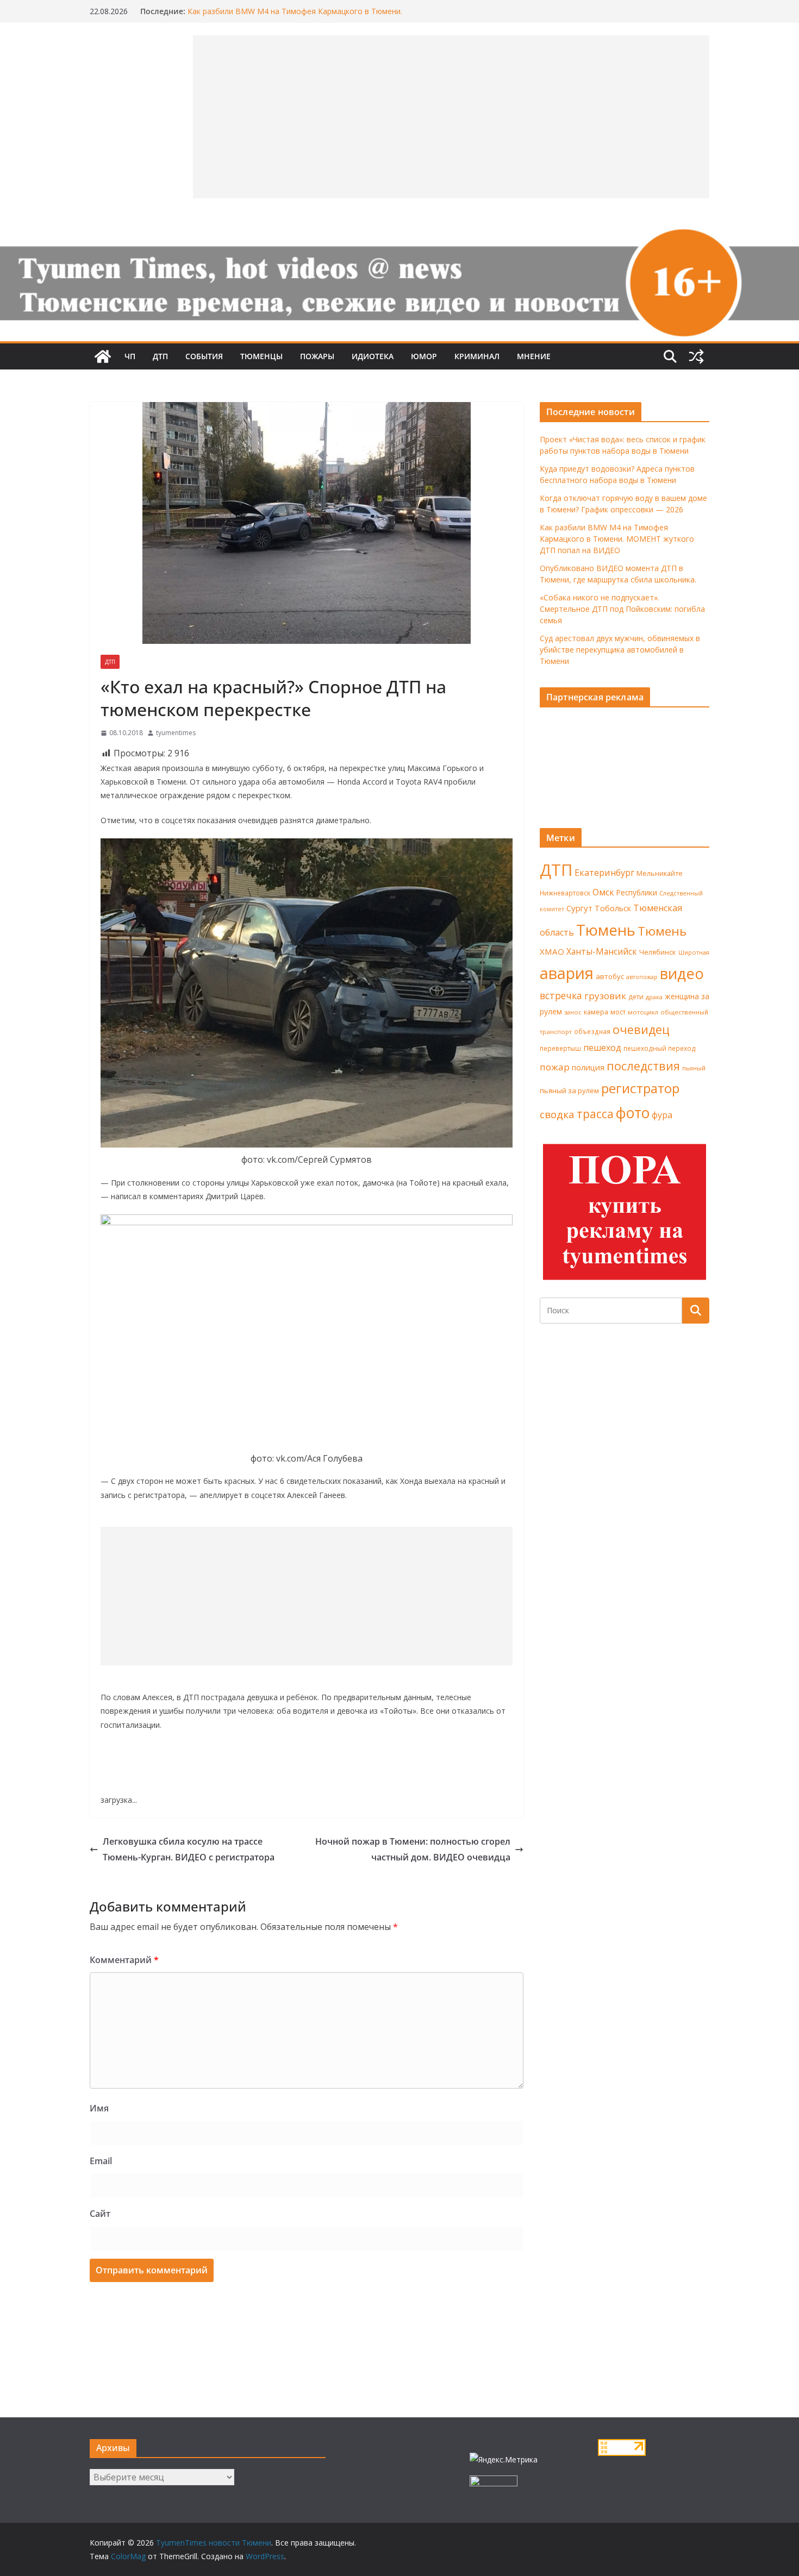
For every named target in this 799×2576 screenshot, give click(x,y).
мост (618, 1012)
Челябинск (658, 952)
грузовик (605, 996)
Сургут (579, 908)
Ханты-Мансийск (602, 951)
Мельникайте (660, 873)
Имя (99, 2108)
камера (596, 1012)
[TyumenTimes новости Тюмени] (103, 356)
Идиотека (373, 356)
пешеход (602, 1048)
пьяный (694, 1068)
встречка (561, 995)
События (204, 356)
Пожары (317, 356)
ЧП (130, 356)
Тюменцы (261, 356)
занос (573, 1012)
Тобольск (613, 908)
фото (633, 1113)
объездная (592, 1031)
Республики (637, 892)
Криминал (477, 356)
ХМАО (552, 951)
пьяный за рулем (569, 1090)
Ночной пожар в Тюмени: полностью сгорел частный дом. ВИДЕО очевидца (413, 1849)
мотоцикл (643, 1012)
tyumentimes (176, 733)
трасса (595, 1114)
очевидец (641, 1029)
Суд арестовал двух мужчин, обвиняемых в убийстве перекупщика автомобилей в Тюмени (620, 650)
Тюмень (606, 930)
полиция (588, 1067)
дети (636, 997)
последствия (643, 1066)
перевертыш (560, 1048)
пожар (555, 1067)
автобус (610, 976)
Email (101, 2161)
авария (567, 973)
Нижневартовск (565, 893)
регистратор (640, 1088)
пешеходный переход (660, 1048)
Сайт (100, 2214)
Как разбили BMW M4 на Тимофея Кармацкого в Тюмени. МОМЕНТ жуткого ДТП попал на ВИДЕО (295, 17)
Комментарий (124, 1960)
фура (662, 1115)
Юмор (424, 356)
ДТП (160, 356)
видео (682, 973)
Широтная (694, 952)
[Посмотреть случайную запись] (696, 356)
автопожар (642, 977)
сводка (557, 1114)
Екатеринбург (604, 873)
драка (654, 997)
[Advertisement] (307, 1596)
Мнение (534, 356)
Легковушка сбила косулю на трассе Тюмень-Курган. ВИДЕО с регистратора (189, 1849)
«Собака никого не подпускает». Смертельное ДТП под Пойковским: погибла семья (622, 609)
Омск (603, 892)
